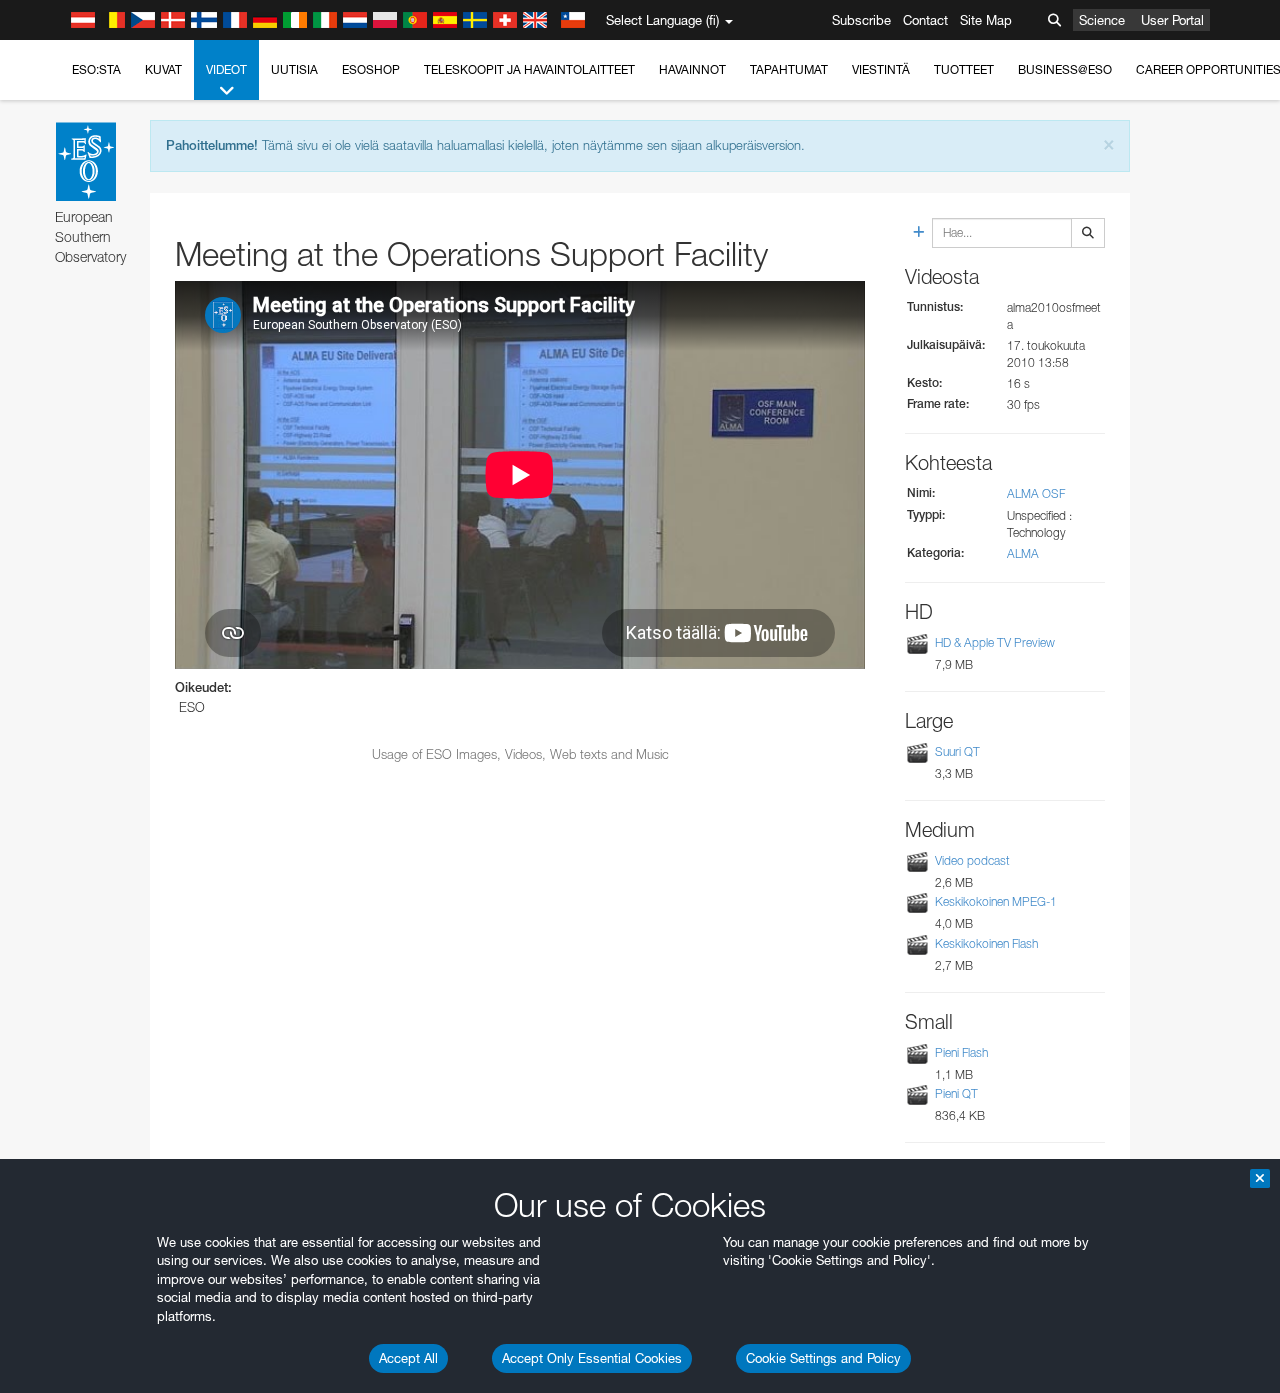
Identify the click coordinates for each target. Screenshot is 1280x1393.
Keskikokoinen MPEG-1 (996, 901)
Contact (925, 20)
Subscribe (861, 20)
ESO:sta (96, 69)
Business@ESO (1065, 69)
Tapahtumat (789, 69)
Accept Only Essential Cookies (592, 1358)
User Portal (1172, 20)
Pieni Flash (961, 1052)
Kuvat (163, 69)
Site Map (986, 20)
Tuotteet (964, 69)
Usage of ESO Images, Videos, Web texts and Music (520, 754)
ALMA (1023, 553)
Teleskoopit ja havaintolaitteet (529, 69)
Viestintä (881, 69)
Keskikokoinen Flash (986, 943)
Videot (226, 69)
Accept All (408, 1358)
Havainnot (692, 69)
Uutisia (294, 69)
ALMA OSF (1036, 493)
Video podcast (972, 860)
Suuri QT (957, 751)
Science (1102, 20)
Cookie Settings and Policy (823, 1358)
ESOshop (371, 69)
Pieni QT (956, 1093)
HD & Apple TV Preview (995, 642)
